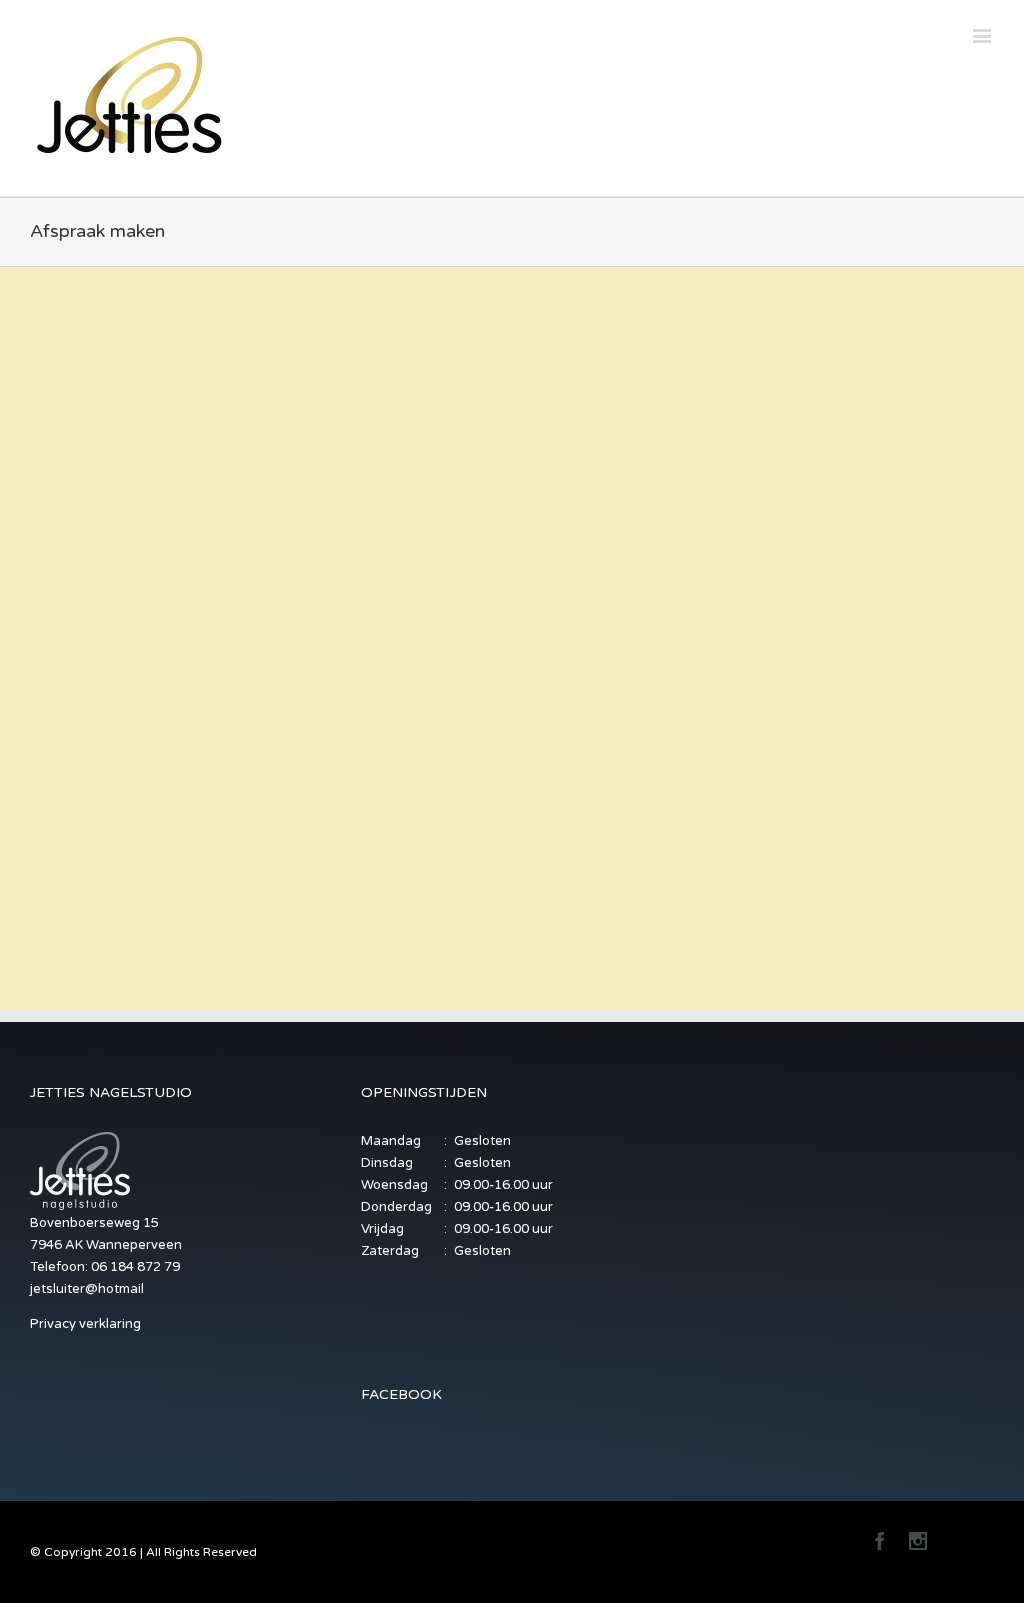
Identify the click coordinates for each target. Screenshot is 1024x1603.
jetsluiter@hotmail (87, 1289)
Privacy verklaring (85, 1324)
